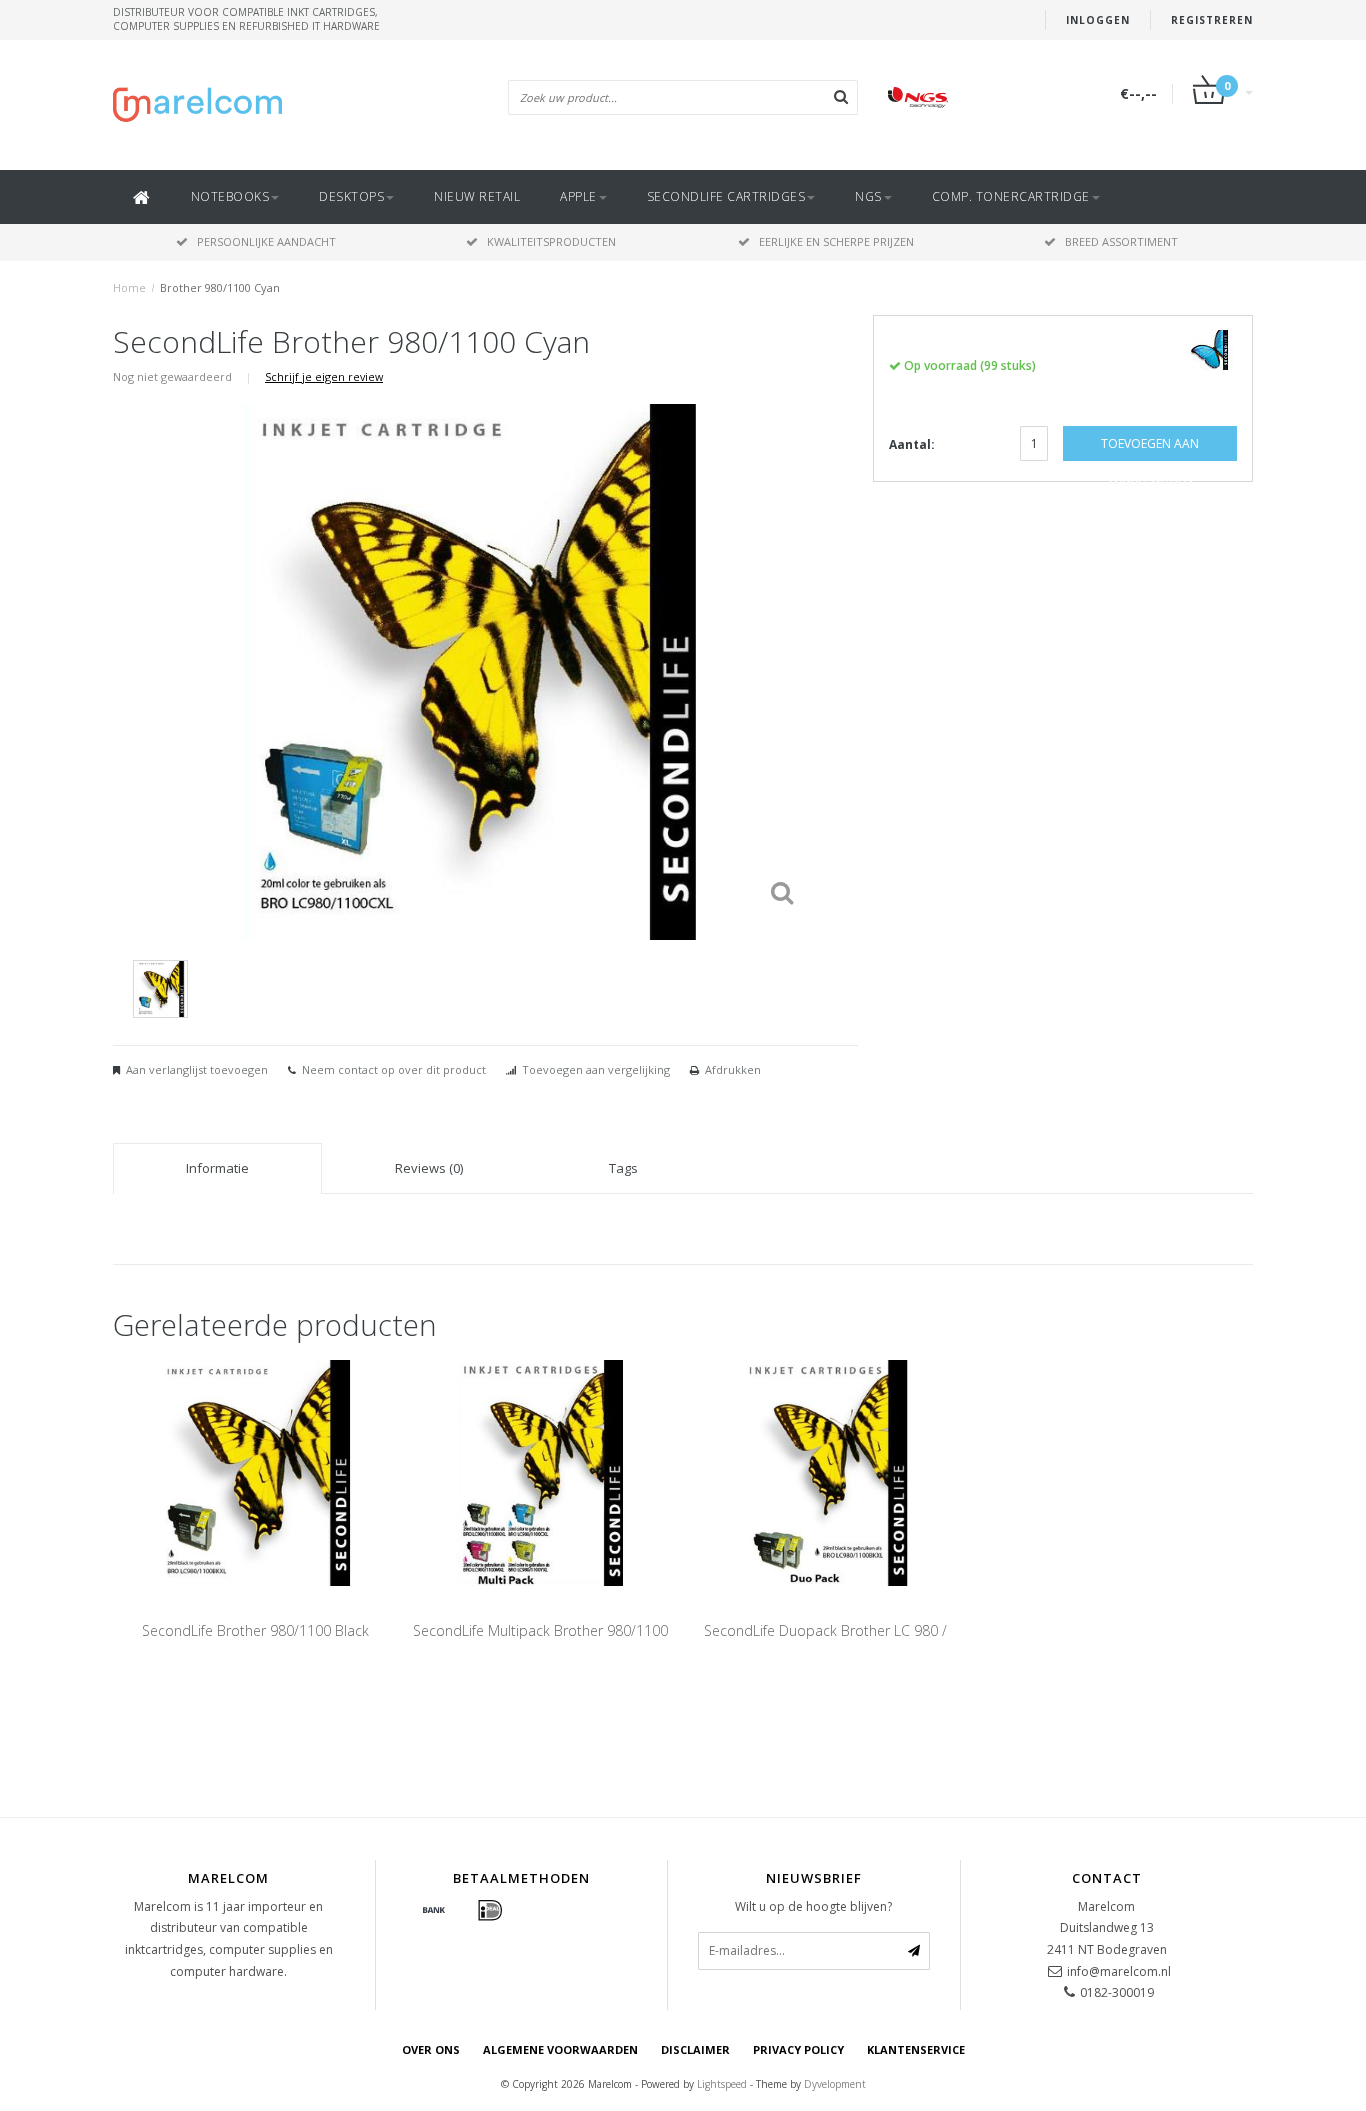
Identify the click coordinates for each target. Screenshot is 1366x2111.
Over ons (431, 2049)
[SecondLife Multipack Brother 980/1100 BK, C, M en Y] (540, 1471)
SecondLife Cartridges (726, 196)
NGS (868, 196)
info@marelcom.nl (1119, 1971)
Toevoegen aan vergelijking (596, 1069)
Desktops (351, 196)
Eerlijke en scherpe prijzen (836, 241)
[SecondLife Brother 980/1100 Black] (255, 1471)
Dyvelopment (835, 2084)
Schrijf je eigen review (324, 376)
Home (129, 287)
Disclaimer (695, 2049)
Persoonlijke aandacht (266, 241)
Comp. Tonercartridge (1011, 196)
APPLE (578, 196)
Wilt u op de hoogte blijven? (813, 1906)
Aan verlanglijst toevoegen (197, 1069)
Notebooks (230, 196)
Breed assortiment (1121, 241)
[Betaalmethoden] (434, 1911)
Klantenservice (916, 2049)
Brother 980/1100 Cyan (220, 287)
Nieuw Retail (477, 196)
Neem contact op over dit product (394, 1069)
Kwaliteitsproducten (551, 241)
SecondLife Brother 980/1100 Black (255, 1630)
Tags (623, 1168)
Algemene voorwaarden (560, 2049)
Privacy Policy (798, 2049)
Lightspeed (722, 2084)
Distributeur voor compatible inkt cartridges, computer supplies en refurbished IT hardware (246, 19)
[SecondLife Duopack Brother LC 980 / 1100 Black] (825, 1471)
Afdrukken (733, 1069)
